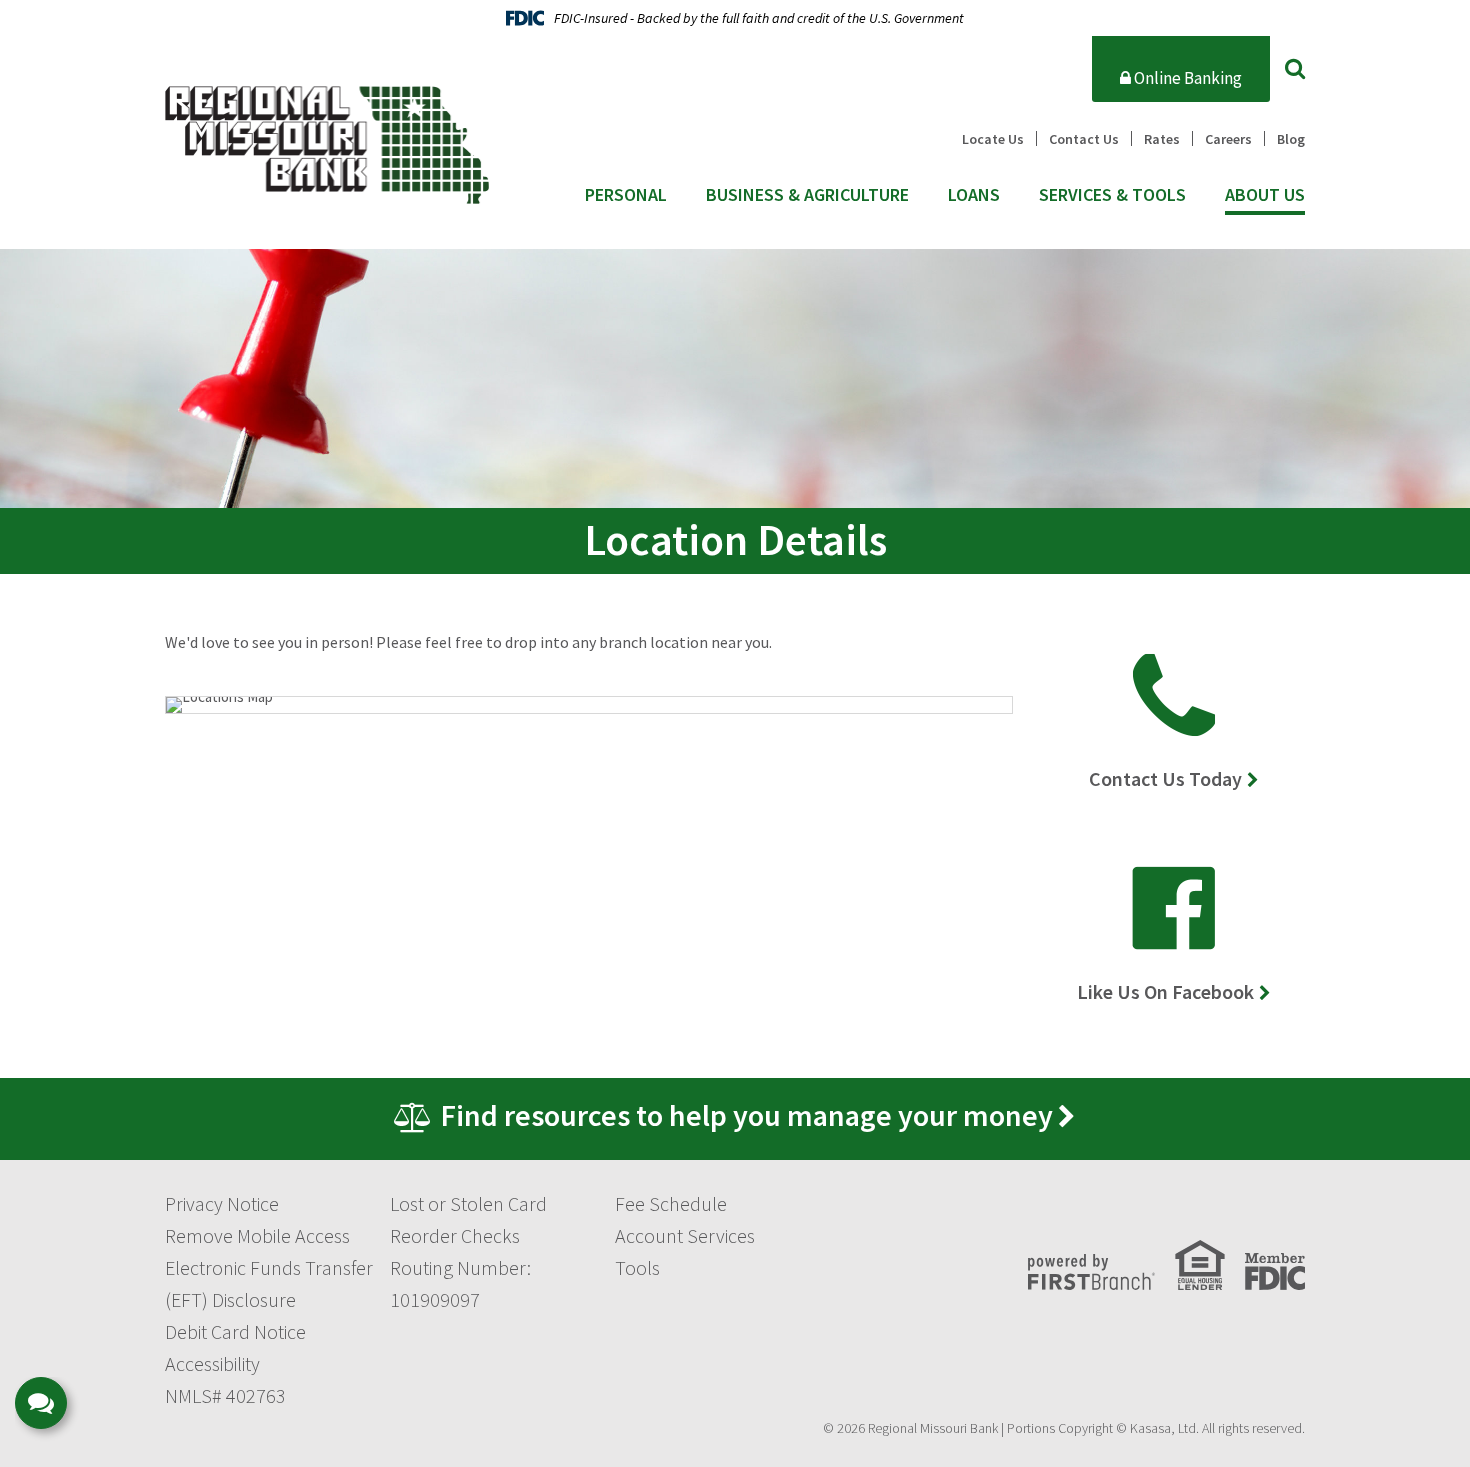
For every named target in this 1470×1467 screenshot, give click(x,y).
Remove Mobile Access (257, 1235)
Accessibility (212, 1363)
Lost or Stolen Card (468, 1203)
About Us (1265, 195)
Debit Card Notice (235, 1331)
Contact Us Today (1165, 778)
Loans (974, 195)
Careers (1228, 139)
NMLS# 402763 (225, 1395)
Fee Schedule (671, 1203)
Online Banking (1186, 78)
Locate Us (993, 139)
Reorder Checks (455, 1235)
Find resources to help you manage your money (747, 1115)
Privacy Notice (222, 1203)
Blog (1291, 139)
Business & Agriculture (807, 195)
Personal (626, 195)
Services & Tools (1112, 195)
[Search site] (1295, 68)
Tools (637, 1267)
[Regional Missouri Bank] (327, 142)
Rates (1162, 139)
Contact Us (1084, 139)
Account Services (685, 1235)
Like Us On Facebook (1165, 991)
